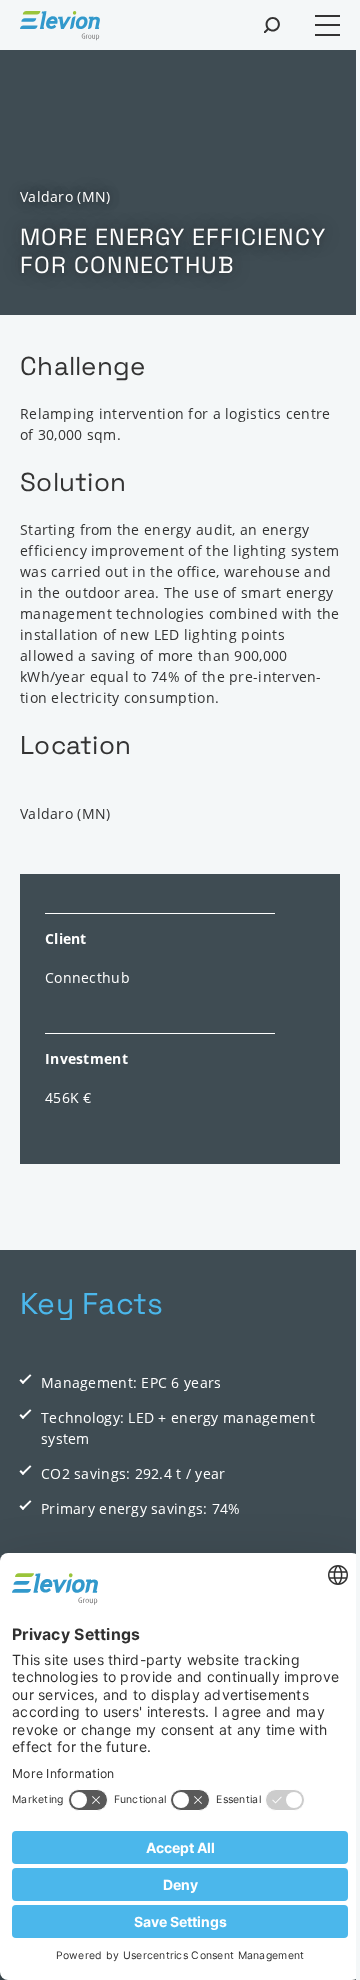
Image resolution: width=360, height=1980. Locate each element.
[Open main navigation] (327, 25)
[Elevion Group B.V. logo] (60, 28)
